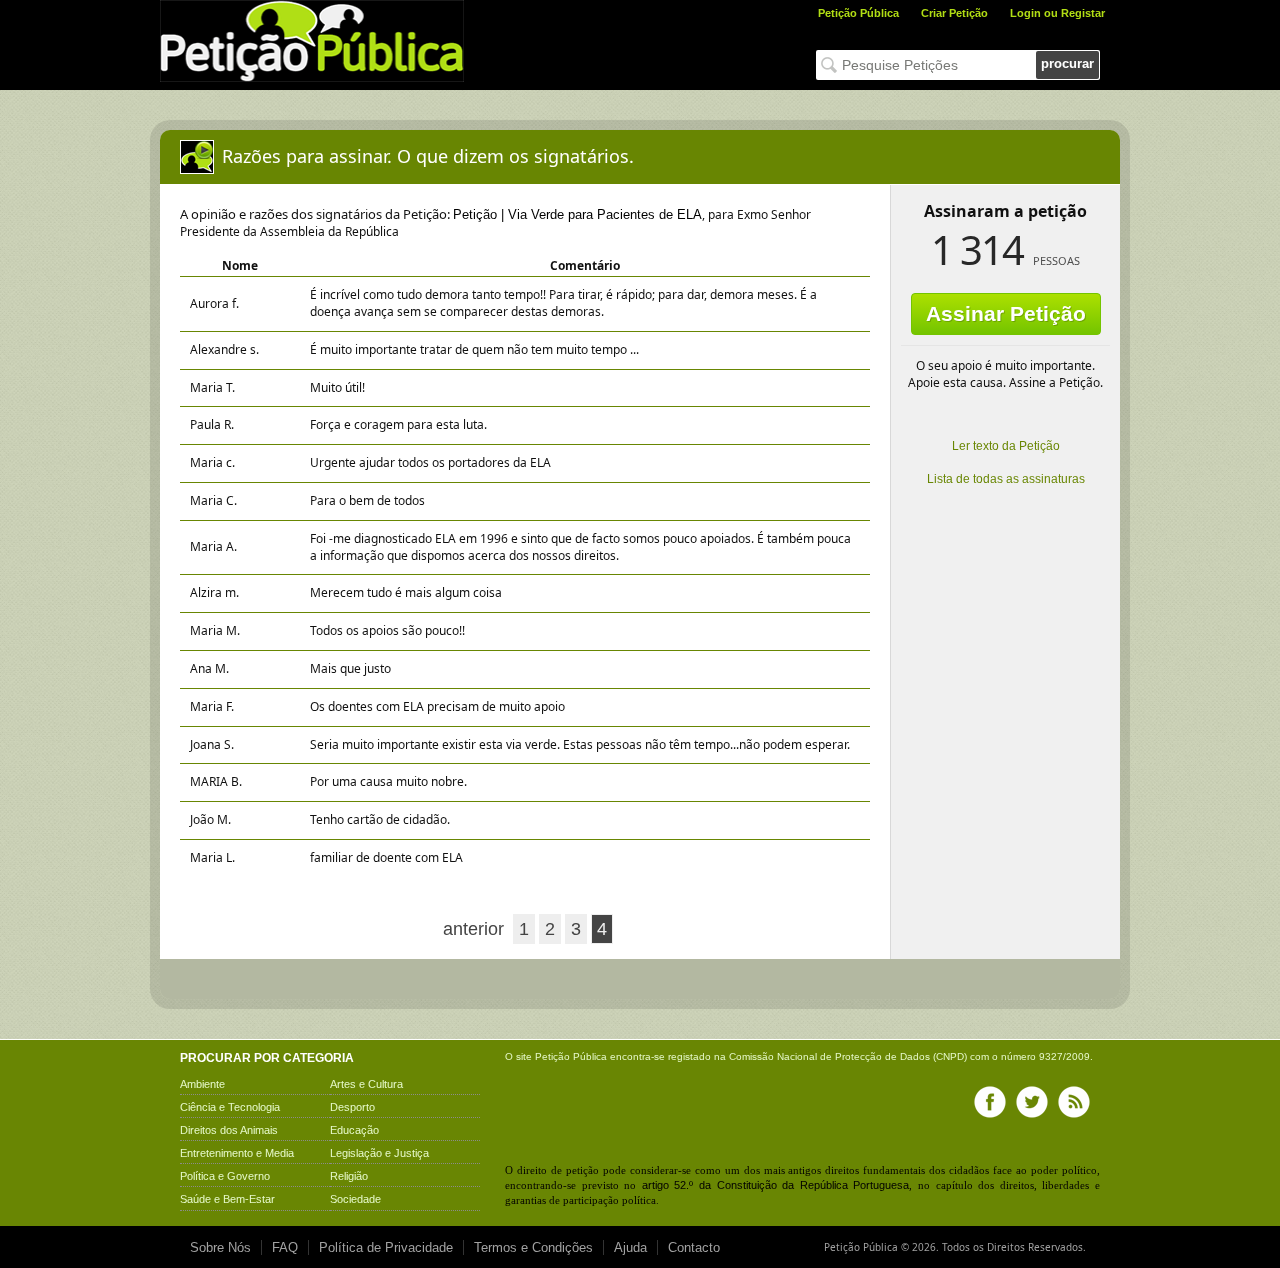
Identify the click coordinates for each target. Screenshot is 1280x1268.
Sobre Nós (220, 1247)
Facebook (990, 1102)
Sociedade (355, 1199)
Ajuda (630, 1247)
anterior (473, 929)
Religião (349, 1176)
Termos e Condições (533, 1247)
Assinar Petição (1006, 313)
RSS (1074, 1102)
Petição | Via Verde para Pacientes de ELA (577, 214)
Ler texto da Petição (1006, 446)
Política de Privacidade (386, 1247)
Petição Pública (858, 13)
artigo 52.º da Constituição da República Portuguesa (776, 1185)
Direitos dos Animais (229, 1130)
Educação (354, 1130)
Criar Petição (954, 13)
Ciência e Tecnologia (230, 1107)
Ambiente (202, 1084)
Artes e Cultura (366, 1084)
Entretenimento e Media (237, 1153)
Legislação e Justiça (379, 1153)
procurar (1067, 63)
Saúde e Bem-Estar (227, 1199)
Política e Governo (225, 1176)
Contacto (694, 1247)
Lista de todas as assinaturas (1006, 479)
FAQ (285, 1247)
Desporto (352, 1107)
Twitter (1032, 1102)
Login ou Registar (1057, 13)
